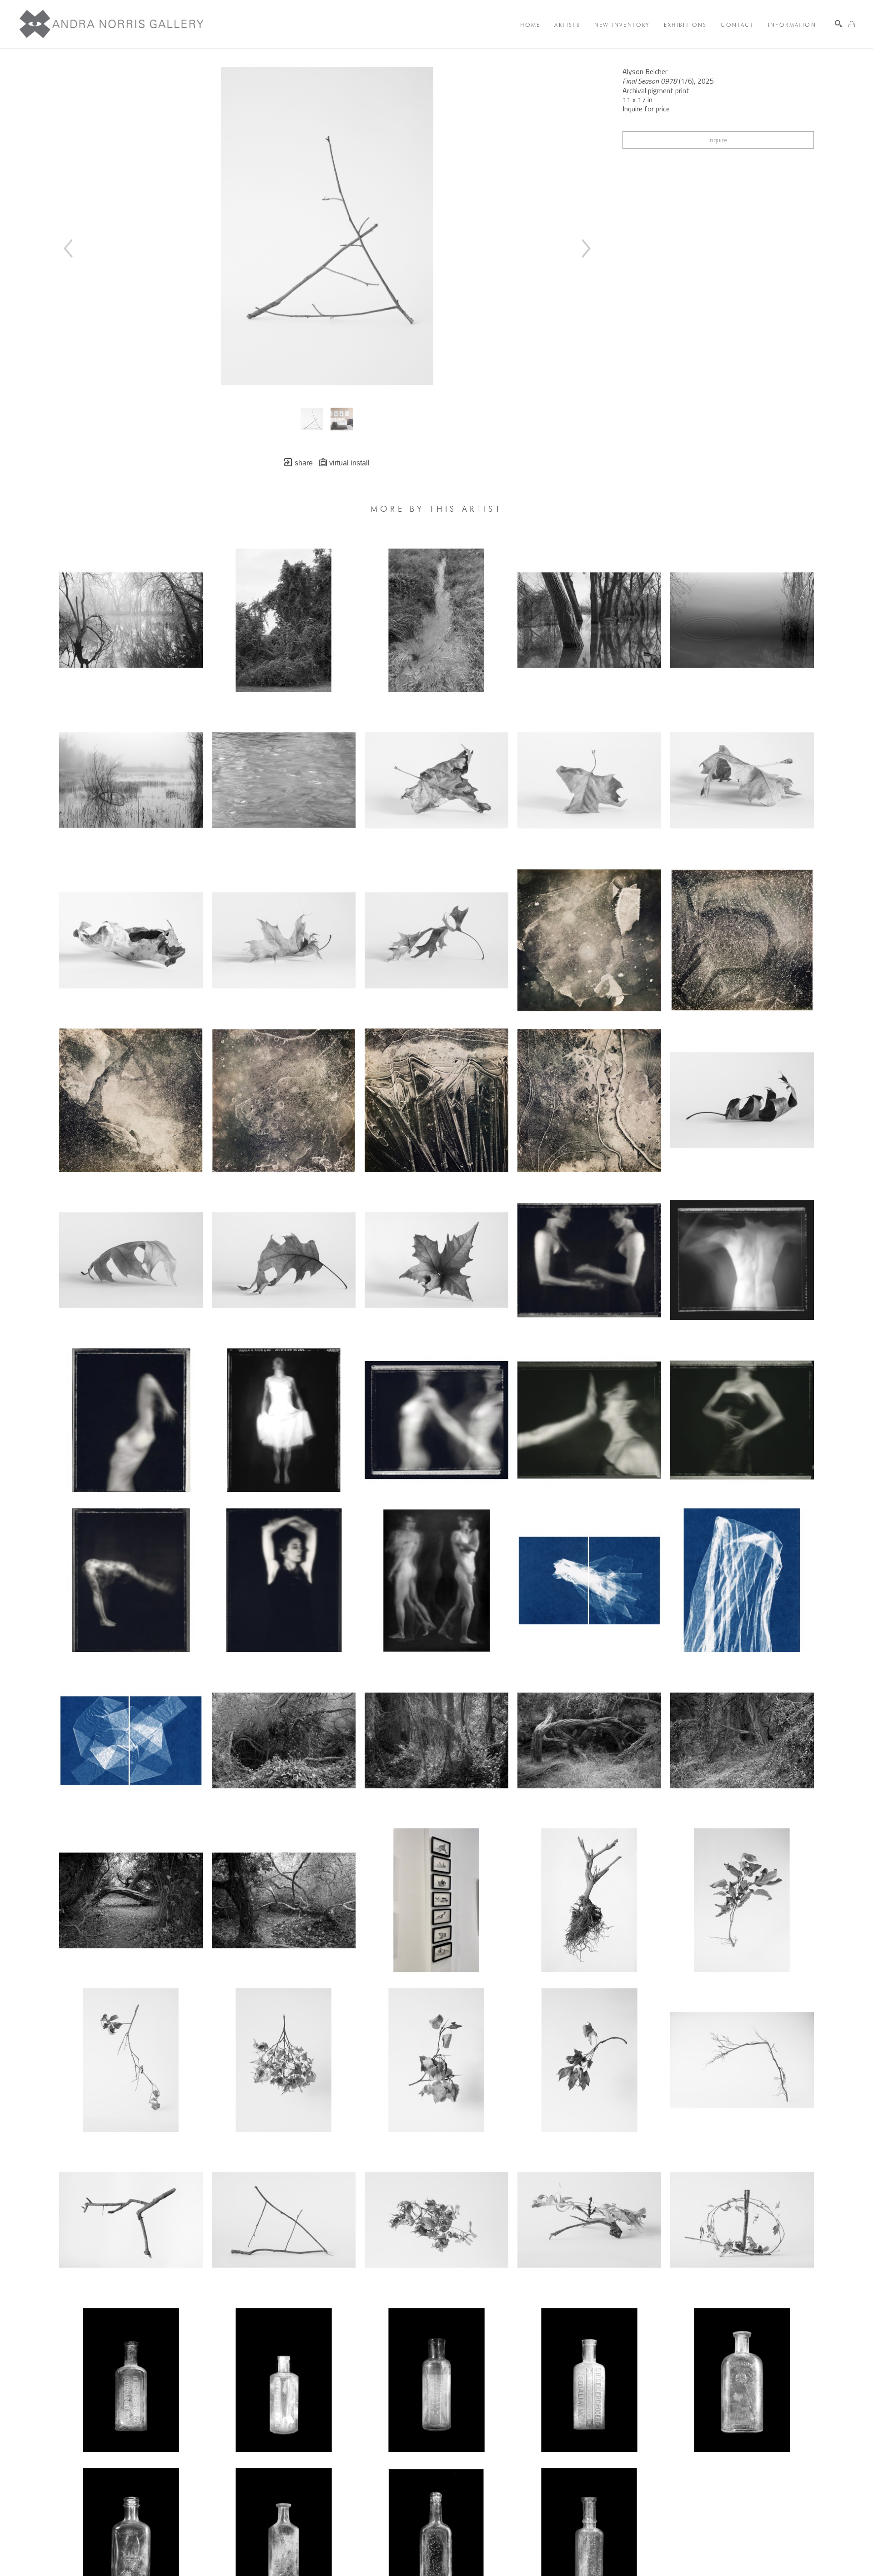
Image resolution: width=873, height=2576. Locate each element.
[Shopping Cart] (852, 24)
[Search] (838, 24)
